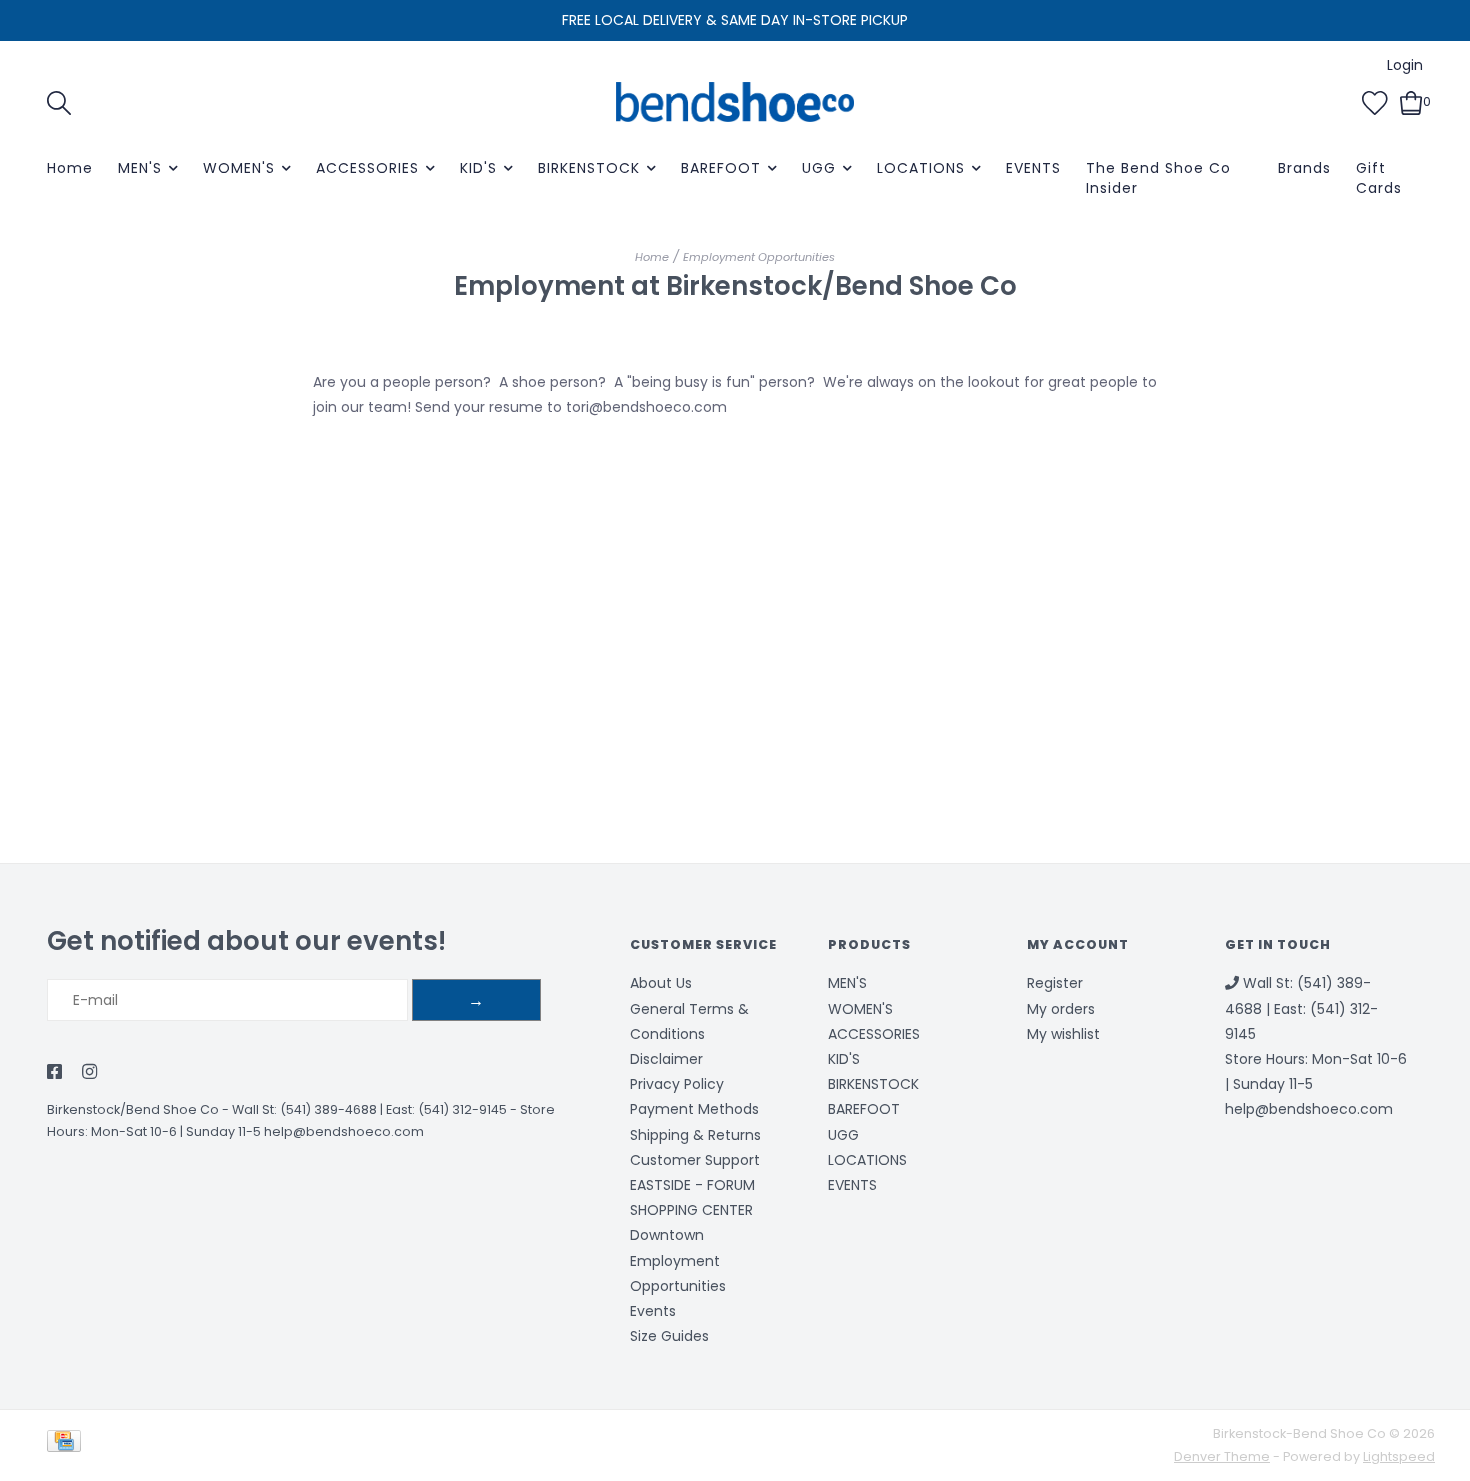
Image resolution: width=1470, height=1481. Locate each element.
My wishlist (1063, 1034)
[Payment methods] (67, 1444)
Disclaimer (666, 1059)
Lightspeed (1399, 1456)
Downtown (667, 1235)
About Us (661, 983)
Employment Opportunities (759, 257)
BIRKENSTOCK (589, 168)
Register (1055, 983)
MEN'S (140, 168)
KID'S (478, 168)
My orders (1061, 1009)
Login (1405, 65)
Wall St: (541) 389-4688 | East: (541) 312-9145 (369, 1109)
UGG (819, 168)
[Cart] (1411, 101)
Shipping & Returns (695, 1135)
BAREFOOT (721, 168)
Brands (1304, 168)
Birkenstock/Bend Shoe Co (133, 1109)
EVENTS (1033, 168)
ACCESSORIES (367, 168)
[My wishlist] (1375, 101)
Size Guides (669, 1336)
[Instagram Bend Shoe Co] (89, 1073)
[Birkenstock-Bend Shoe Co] (735, 102)
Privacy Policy (677, 1084)
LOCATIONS (921, 168)
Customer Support (695, 1160)
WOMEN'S (239, 168)
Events (653, 1311)
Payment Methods (694, 1109)
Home (70, 168)
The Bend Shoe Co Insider (1158, 178)
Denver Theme (1222, 1456)
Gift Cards (1379, 178)
